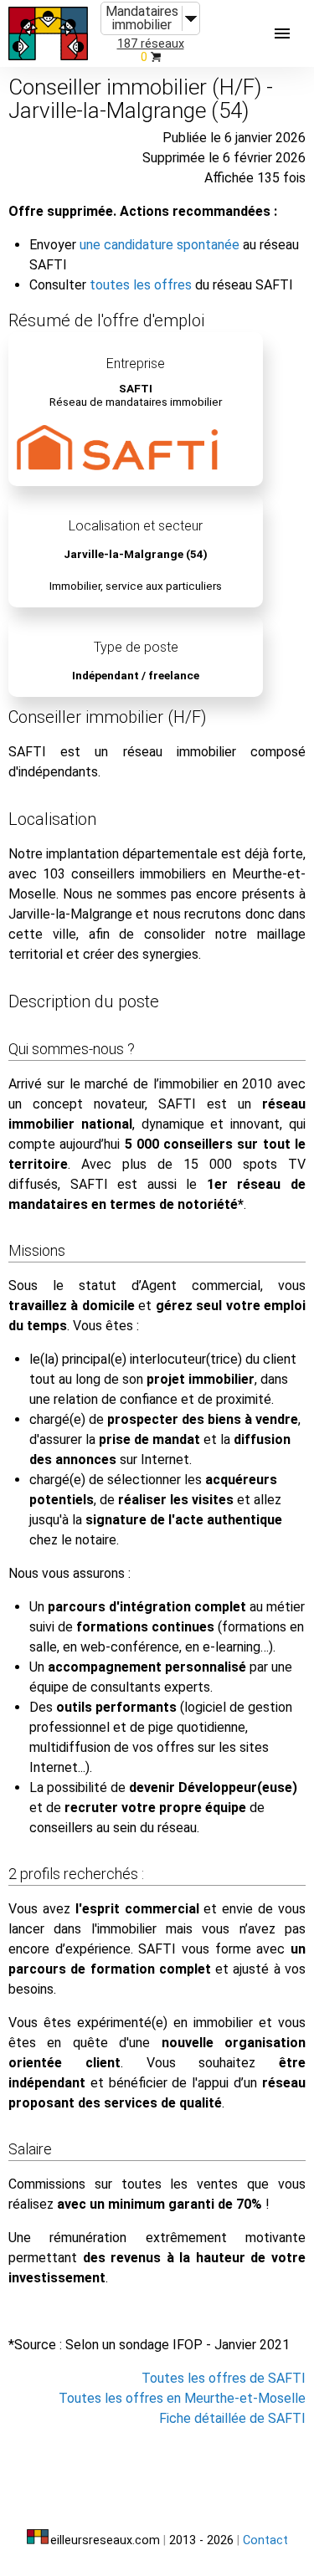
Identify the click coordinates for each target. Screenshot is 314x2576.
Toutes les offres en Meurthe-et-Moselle (182, 2398)
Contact (265, 2540)
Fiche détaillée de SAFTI (232, 2418)
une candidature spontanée (160, 245)
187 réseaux (151, 44)
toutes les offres (141, 285)
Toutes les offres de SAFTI (224, 2378)
